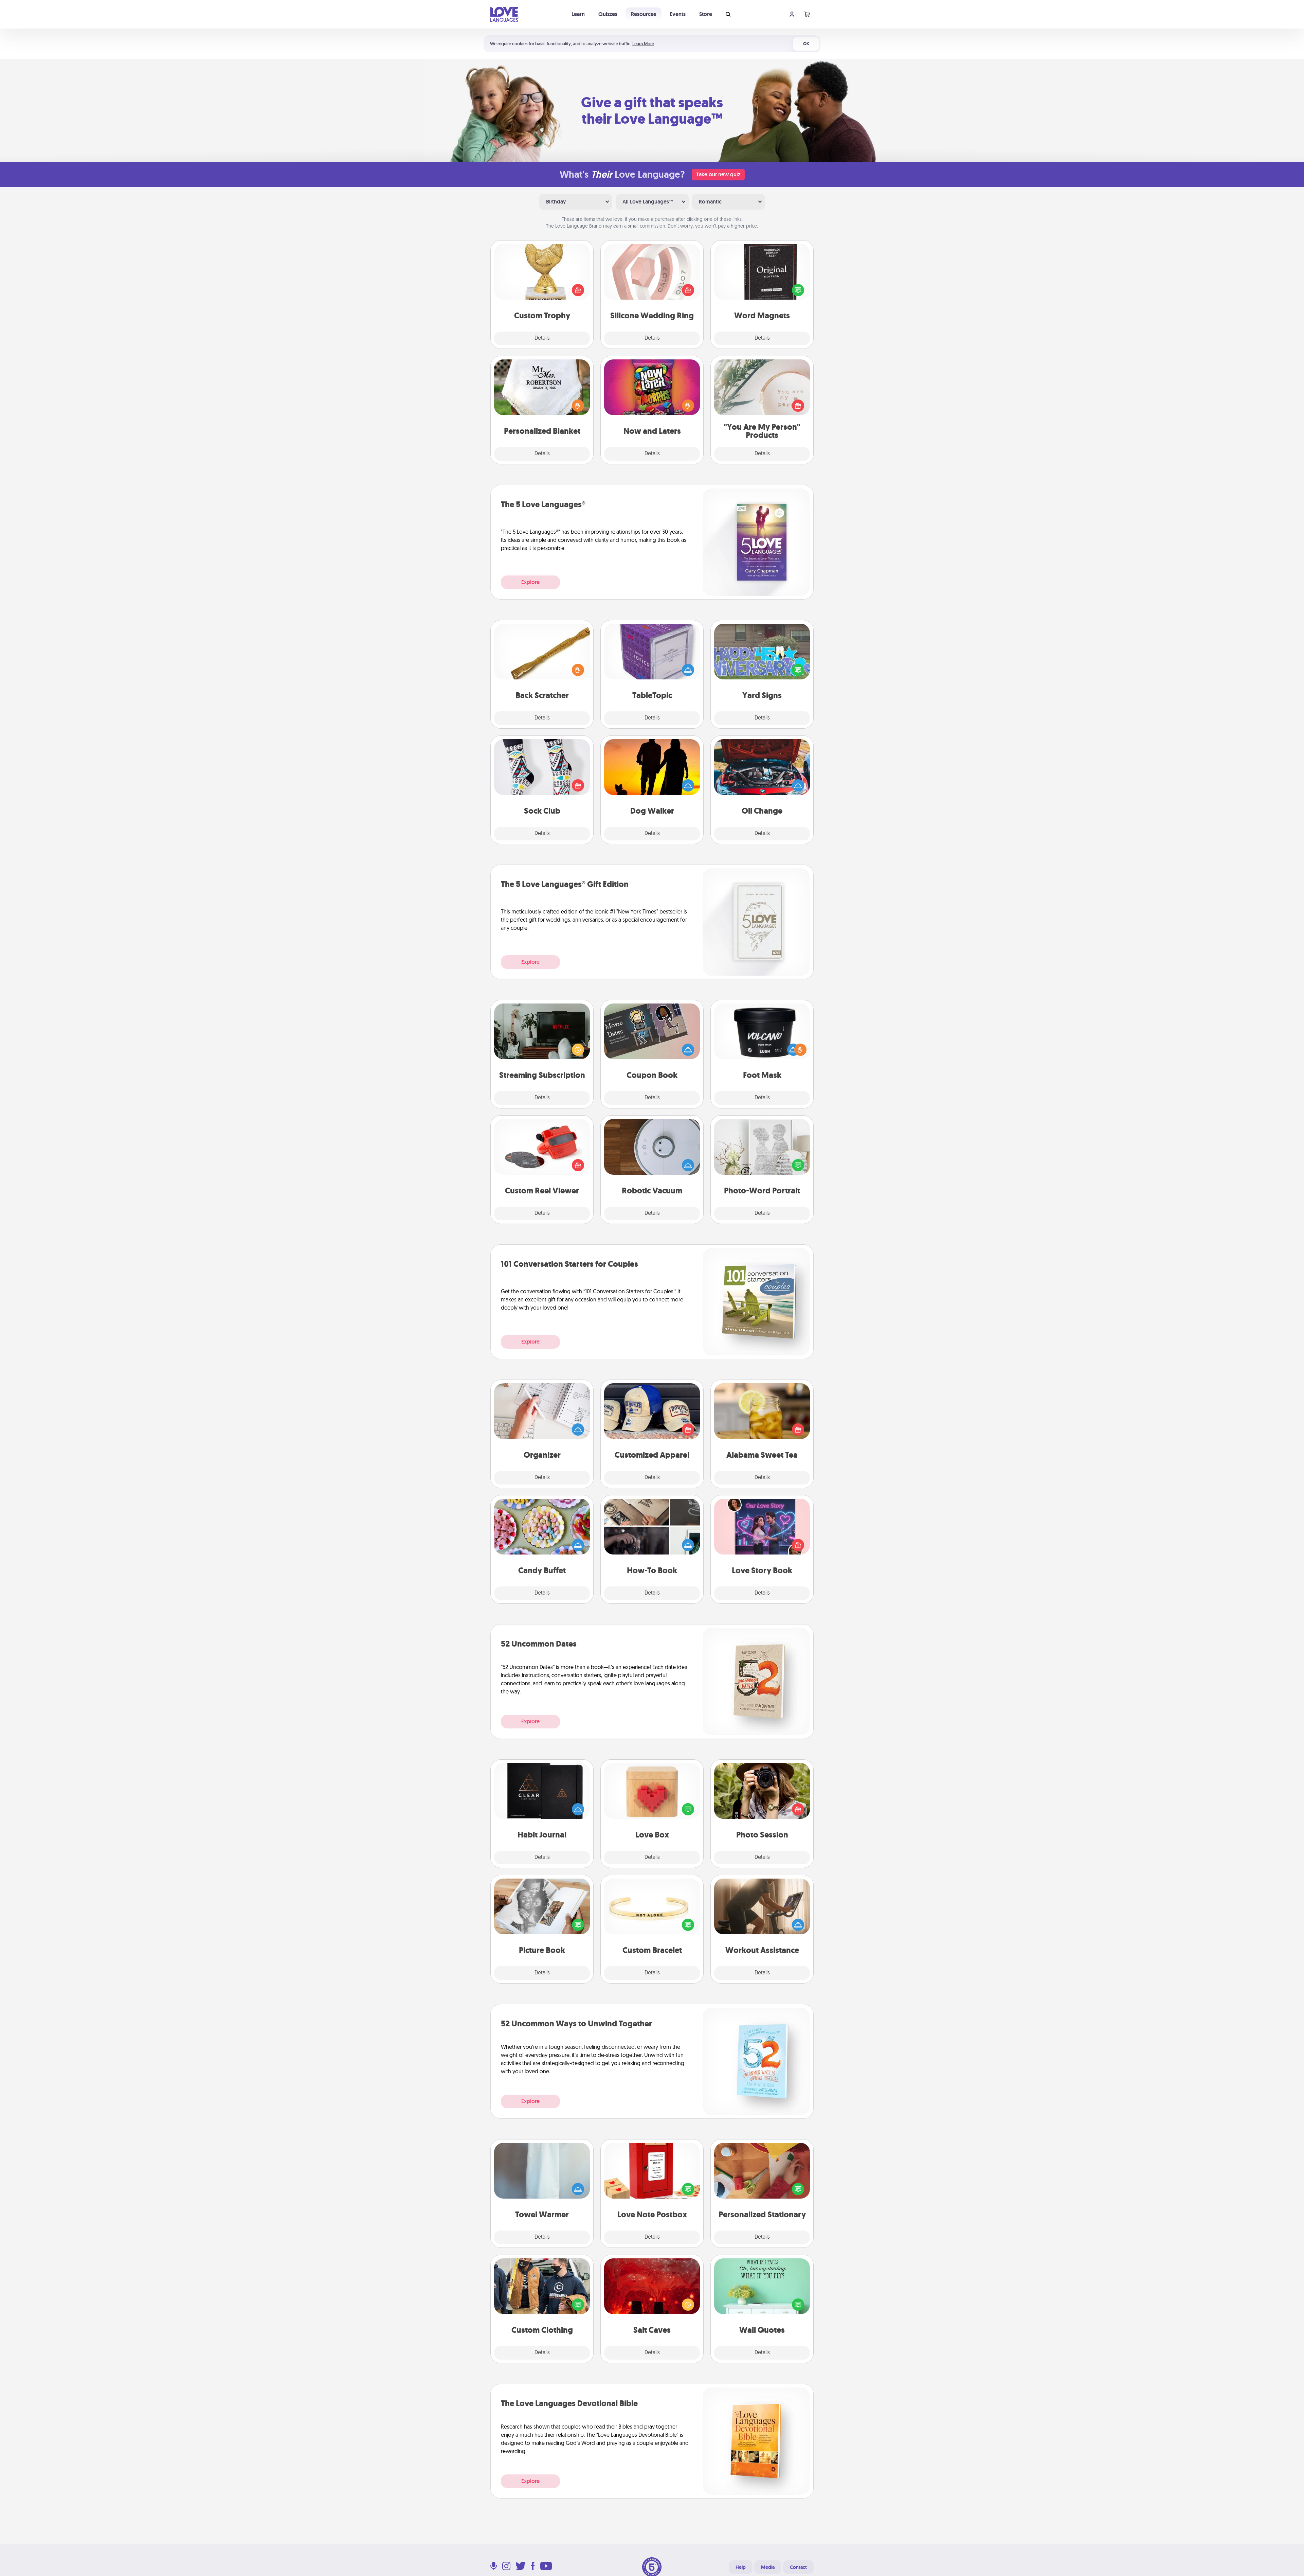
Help (741, 2567)
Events (678, 14)
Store (706, 14)
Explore (530, 582)
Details (542, 338)
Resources (644, 14)
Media (768, 2567)
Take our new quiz (718, 174)
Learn (578, 14)
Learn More (643, 44)
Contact (798, 2567)
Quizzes (608, 14)
